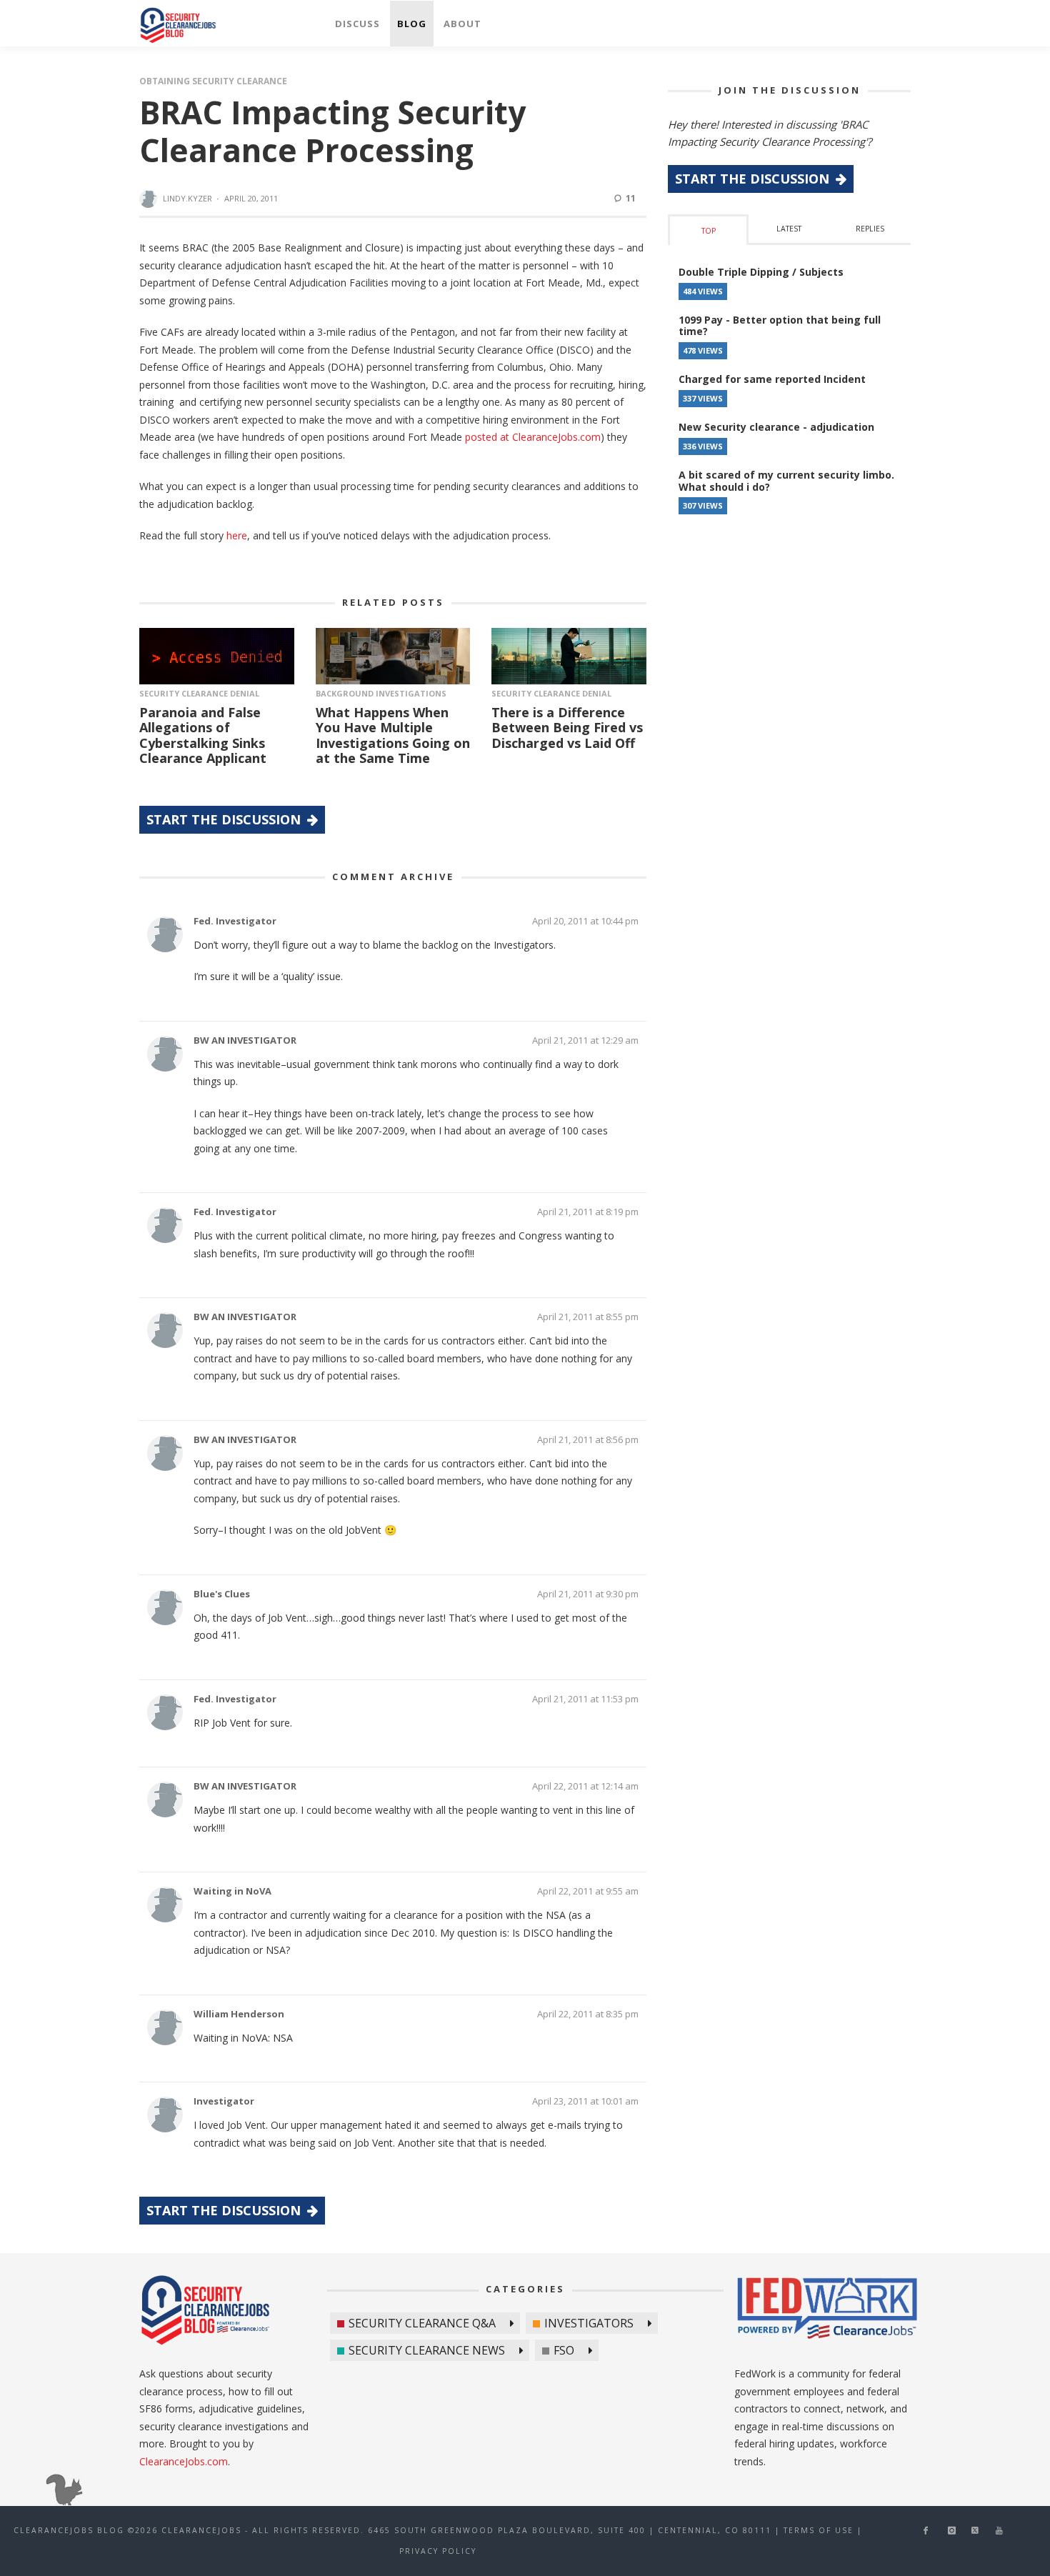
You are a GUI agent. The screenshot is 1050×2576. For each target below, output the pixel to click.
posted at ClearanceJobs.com (533, 437)
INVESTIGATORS (589, 2323)
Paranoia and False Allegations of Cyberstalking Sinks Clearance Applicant (203, 735)
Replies (870, 229)
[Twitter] (975, 2531)
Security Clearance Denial (199, 693)
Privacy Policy (438, 2551)
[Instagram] (952, 2531)
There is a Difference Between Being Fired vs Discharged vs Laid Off (567, 728)
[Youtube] (999, 2531)
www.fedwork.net (829, 2310)
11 (630, 198)
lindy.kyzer (187, 198)
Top (709, 231)
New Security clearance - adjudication (776, 427)
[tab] (708, 230)
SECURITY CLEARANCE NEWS (427, 2350)
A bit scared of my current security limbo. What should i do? (786, 481)
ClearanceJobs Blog (205, 2310)
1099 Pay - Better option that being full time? (780, 326)
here (237, 535)
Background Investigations (381, 693)
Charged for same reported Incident (772, 379)
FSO (564, 2350)
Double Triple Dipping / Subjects (761, 272)
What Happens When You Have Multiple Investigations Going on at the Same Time (393, 735)
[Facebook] (926, 2531)
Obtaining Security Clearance (213, 81)
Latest (789, 229)
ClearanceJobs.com (184, 2461)
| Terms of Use (814, 2530)
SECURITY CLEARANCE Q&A (422, 2323)
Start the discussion (225, 819)
